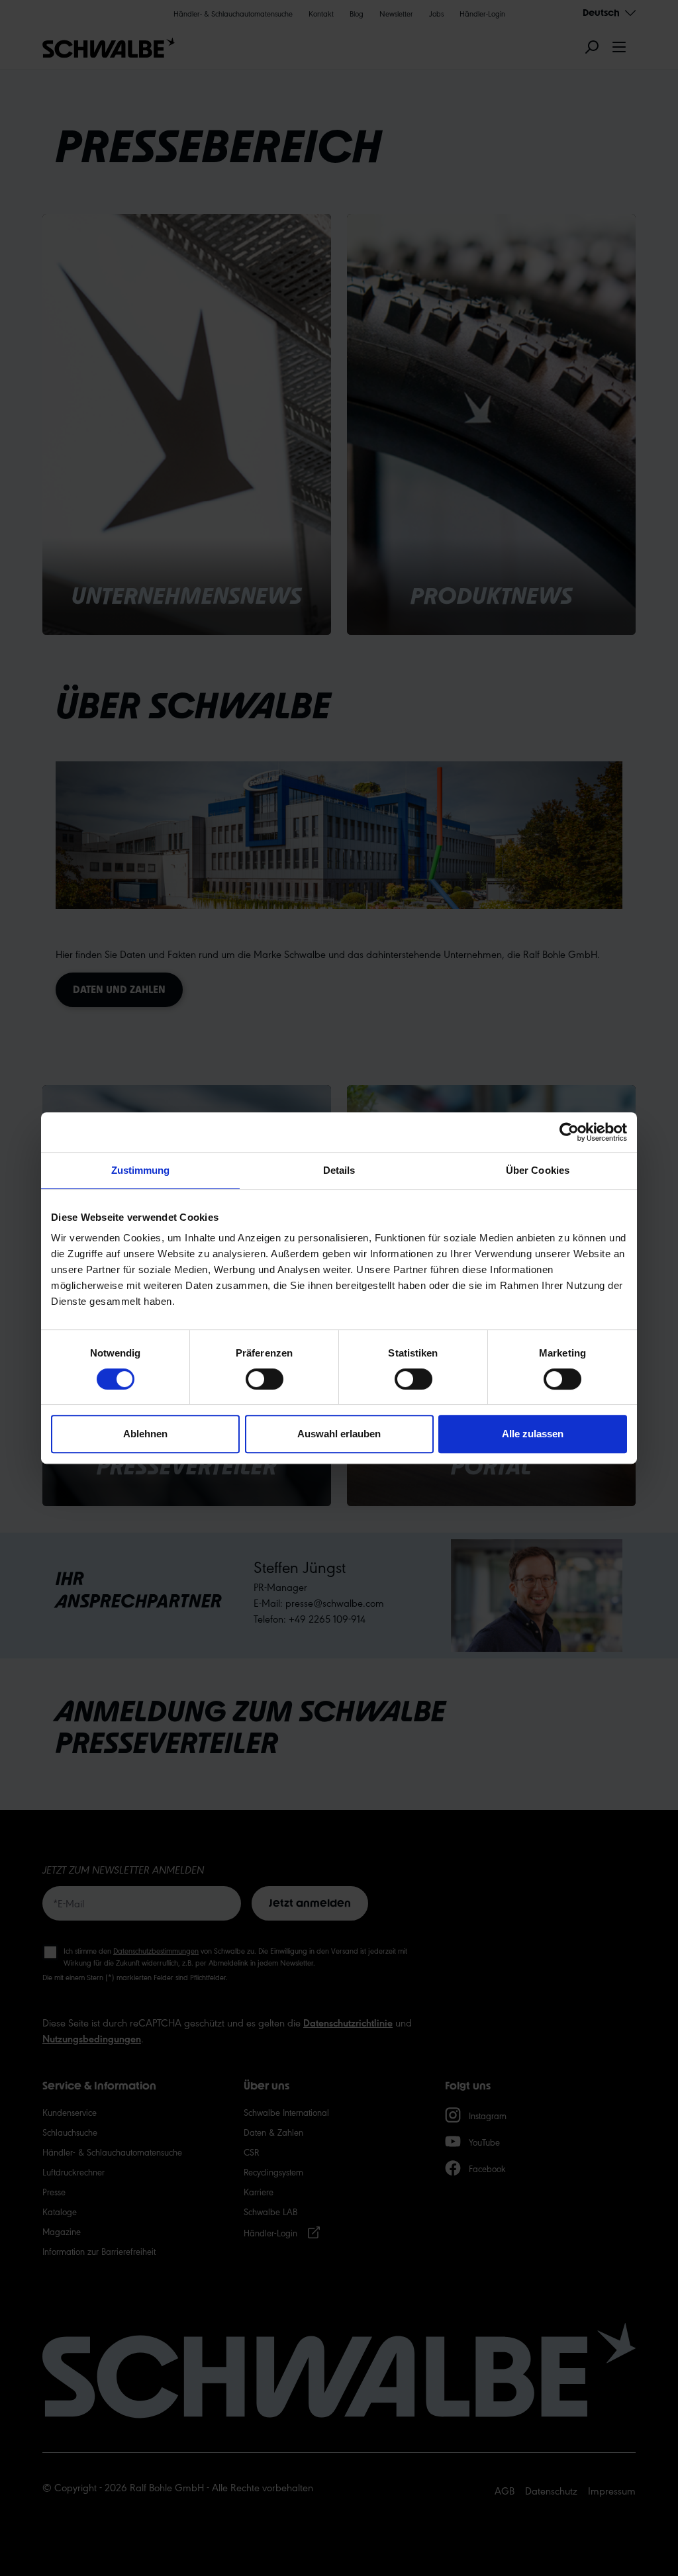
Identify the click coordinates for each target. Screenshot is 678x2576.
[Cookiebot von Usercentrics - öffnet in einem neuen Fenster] (569, 1132)
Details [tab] (339, 1170)
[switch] (265, 1379)
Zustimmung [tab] (141, 1170)
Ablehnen (145, 1434)
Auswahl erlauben (339, 1434)
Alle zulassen (533, 1434)
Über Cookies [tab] (538, 1170)
